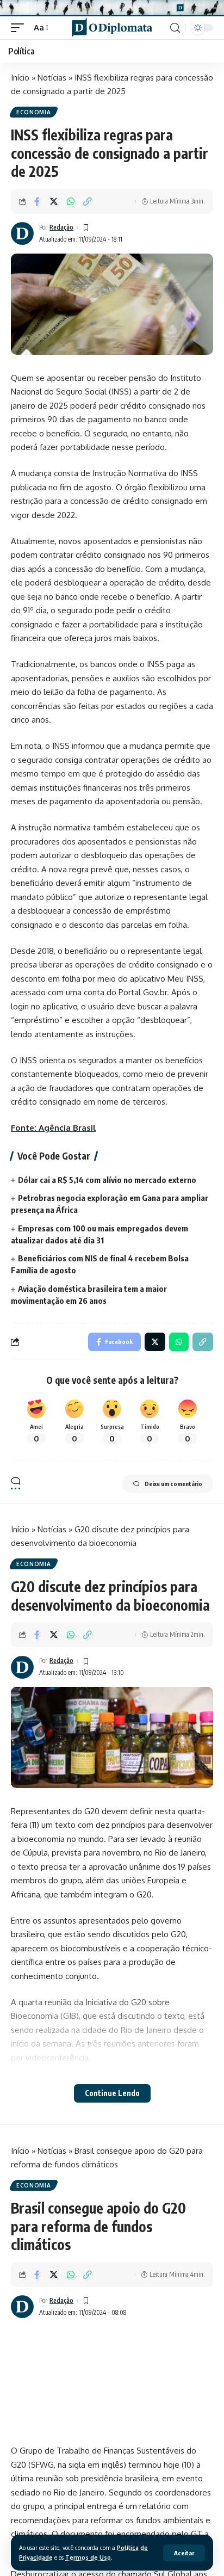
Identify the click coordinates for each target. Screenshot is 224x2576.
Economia (34, 112)
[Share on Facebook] (37, 201)
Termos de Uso (88, 2557)
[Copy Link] (88, 201)
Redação (61, 227)
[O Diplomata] (112, 27)
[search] (175, 28)
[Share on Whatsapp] (71, 201)
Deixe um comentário (173, 1484)
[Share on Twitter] (54, 201)
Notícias (52, 78)
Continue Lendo (112, 2093)
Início (20, 78)
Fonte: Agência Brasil (53, 1128)
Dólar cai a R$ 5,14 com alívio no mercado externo (107, 1180)
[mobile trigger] (20, 28)
